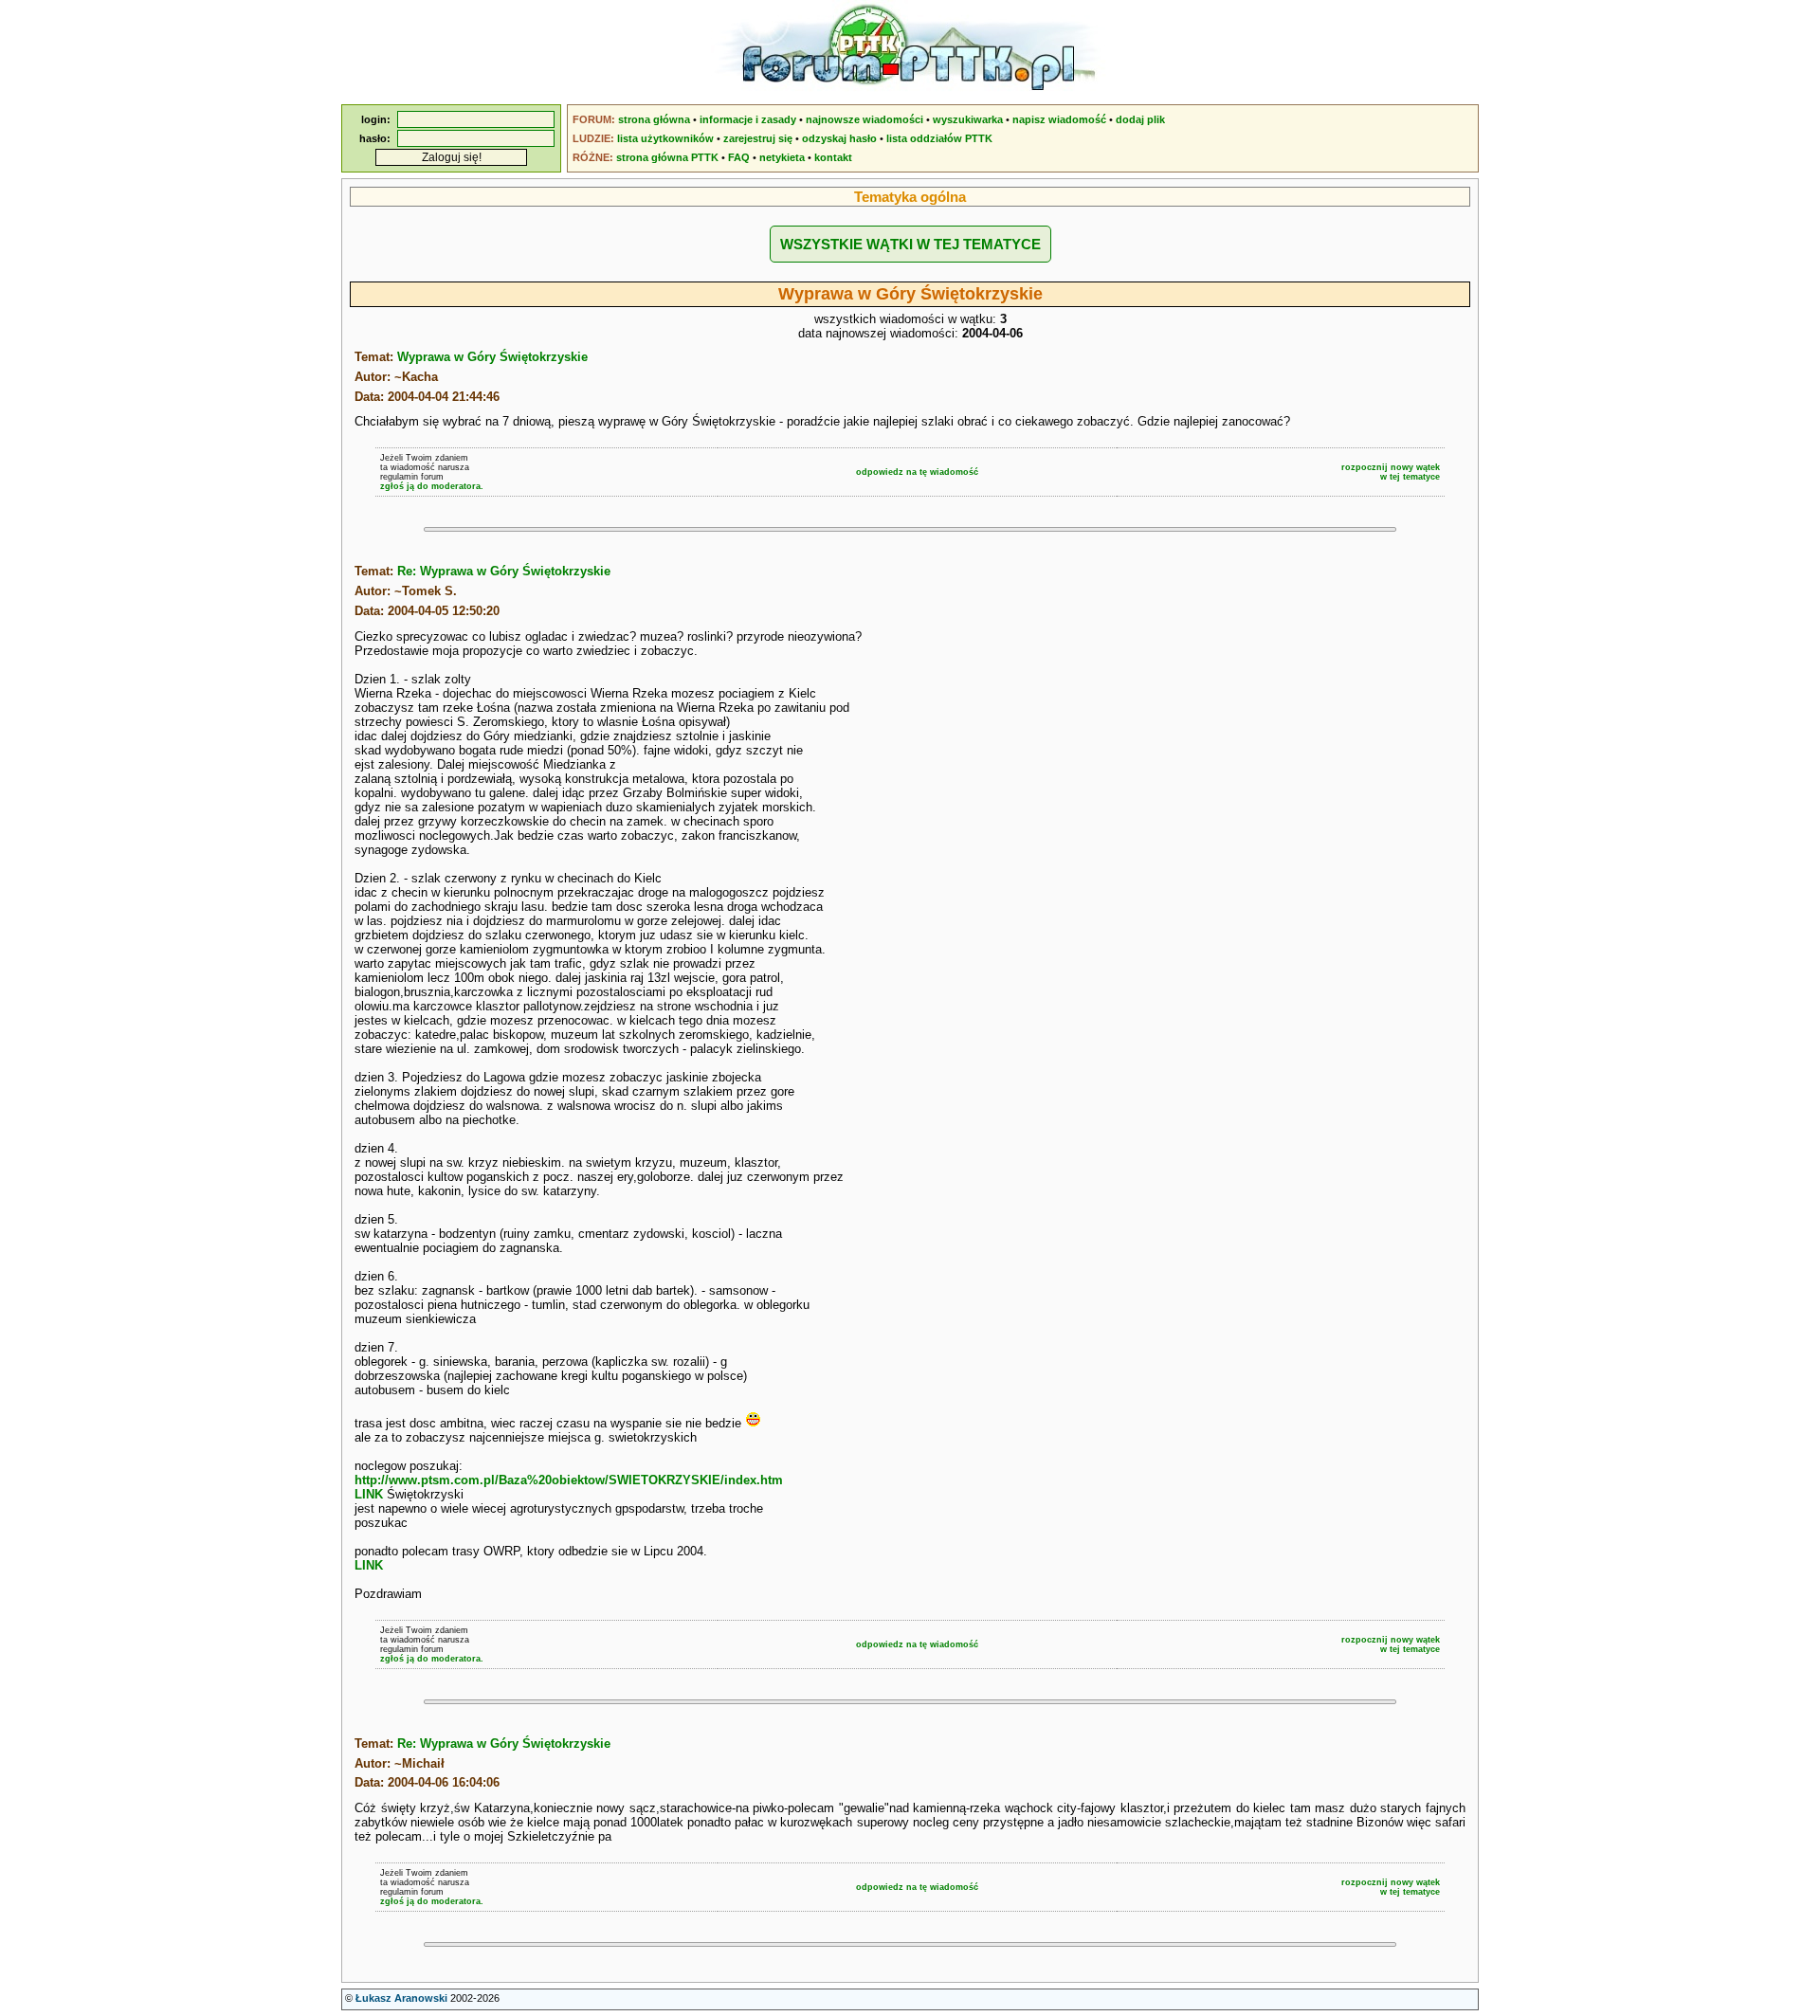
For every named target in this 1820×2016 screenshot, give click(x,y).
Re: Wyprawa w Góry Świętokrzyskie (504, 571)
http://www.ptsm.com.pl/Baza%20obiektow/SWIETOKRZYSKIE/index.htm (569, 1480)
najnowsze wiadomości (864, 119)
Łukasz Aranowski (401, 1998)
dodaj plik (1140, 119)
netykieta (782, 157)
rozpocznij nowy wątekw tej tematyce (1391, 472)
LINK (369, 1494)
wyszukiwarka (968, 119)
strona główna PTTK (667, 157)
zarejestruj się (758, 138)
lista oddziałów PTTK (939, 138)
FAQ (739, 157)
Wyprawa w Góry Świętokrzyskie (492, 357)
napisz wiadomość (1059, 119)
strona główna (654, 119)
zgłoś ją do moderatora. (432, 486)
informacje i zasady (748, 119)
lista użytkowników (665, 138)
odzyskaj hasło (839, 138)
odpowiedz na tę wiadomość (917, 472)
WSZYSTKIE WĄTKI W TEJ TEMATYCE (910, 244)
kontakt (833, 157)
